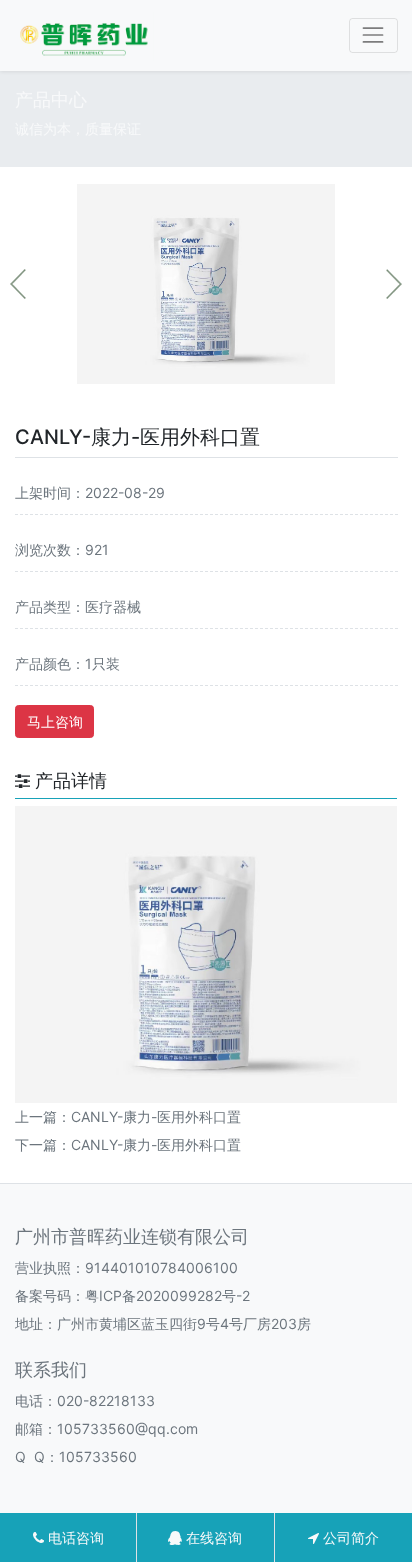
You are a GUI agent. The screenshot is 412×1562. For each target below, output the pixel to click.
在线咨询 (212, 1537)
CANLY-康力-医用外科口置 (156, 1116)
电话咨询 (74, 1537)
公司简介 (349, 1537)
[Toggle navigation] (373, 35)
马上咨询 (55, 721)
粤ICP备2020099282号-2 (167, 1295)
